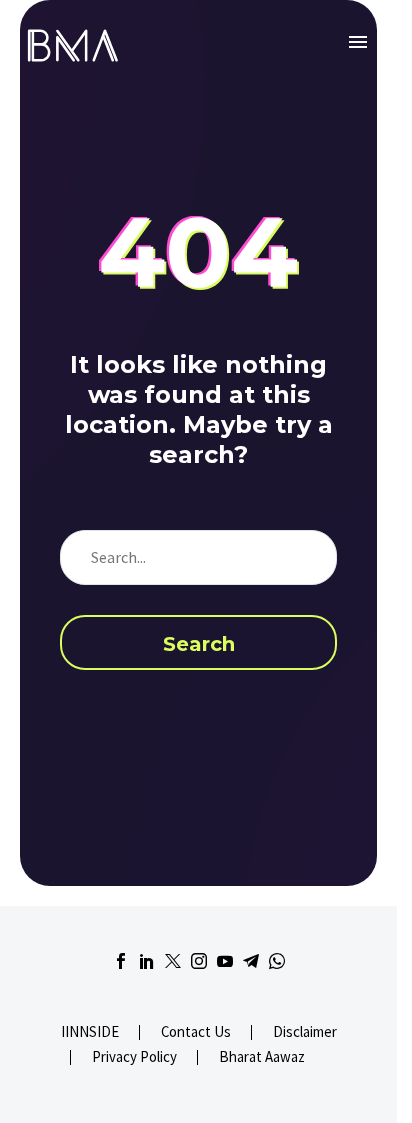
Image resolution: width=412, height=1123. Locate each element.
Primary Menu (358, 42)
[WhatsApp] (277, 961)
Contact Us (196, 1032)
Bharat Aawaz (262, 1057)
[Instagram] (199, 961)
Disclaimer (305, 1032)
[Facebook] (121, 961)
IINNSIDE (90, 1032)
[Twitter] (173, 961)
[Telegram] (251, 961)
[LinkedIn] (147, 961)
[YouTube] (225, 961)
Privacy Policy (134, 1057)
